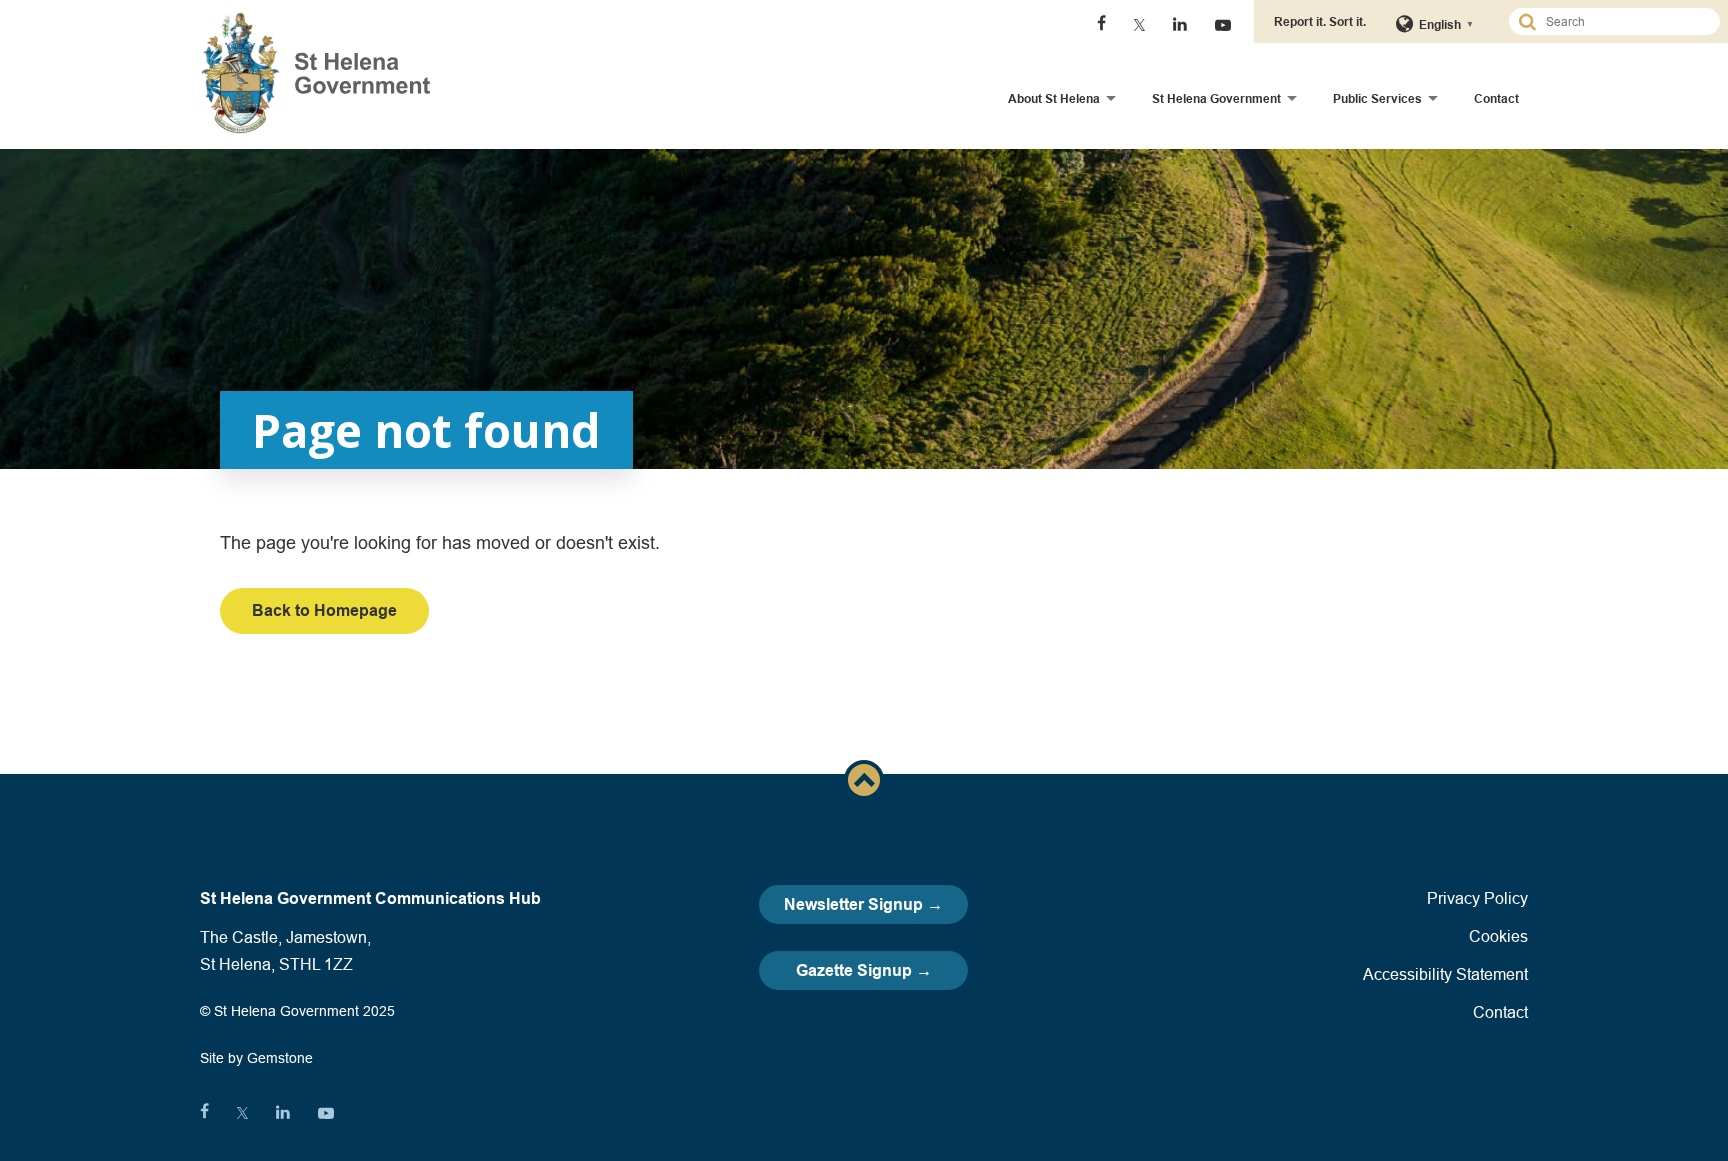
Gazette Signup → (864, 970)
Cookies (1498, 936)
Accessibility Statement (1445, 974)
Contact (1496, 98)
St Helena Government (1216, 98)
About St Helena (1054, 98)
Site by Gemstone (256, 1058)
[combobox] (1623, 21)
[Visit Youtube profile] (1223, 25)
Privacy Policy (1477, 898)
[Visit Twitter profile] (1139, 25)
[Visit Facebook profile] (1101, 25)
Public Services (1377, 98)
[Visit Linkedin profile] (1180, 25)
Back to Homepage (324, 610)
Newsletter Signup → (863, 904)
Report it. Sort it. (1320, 21)
